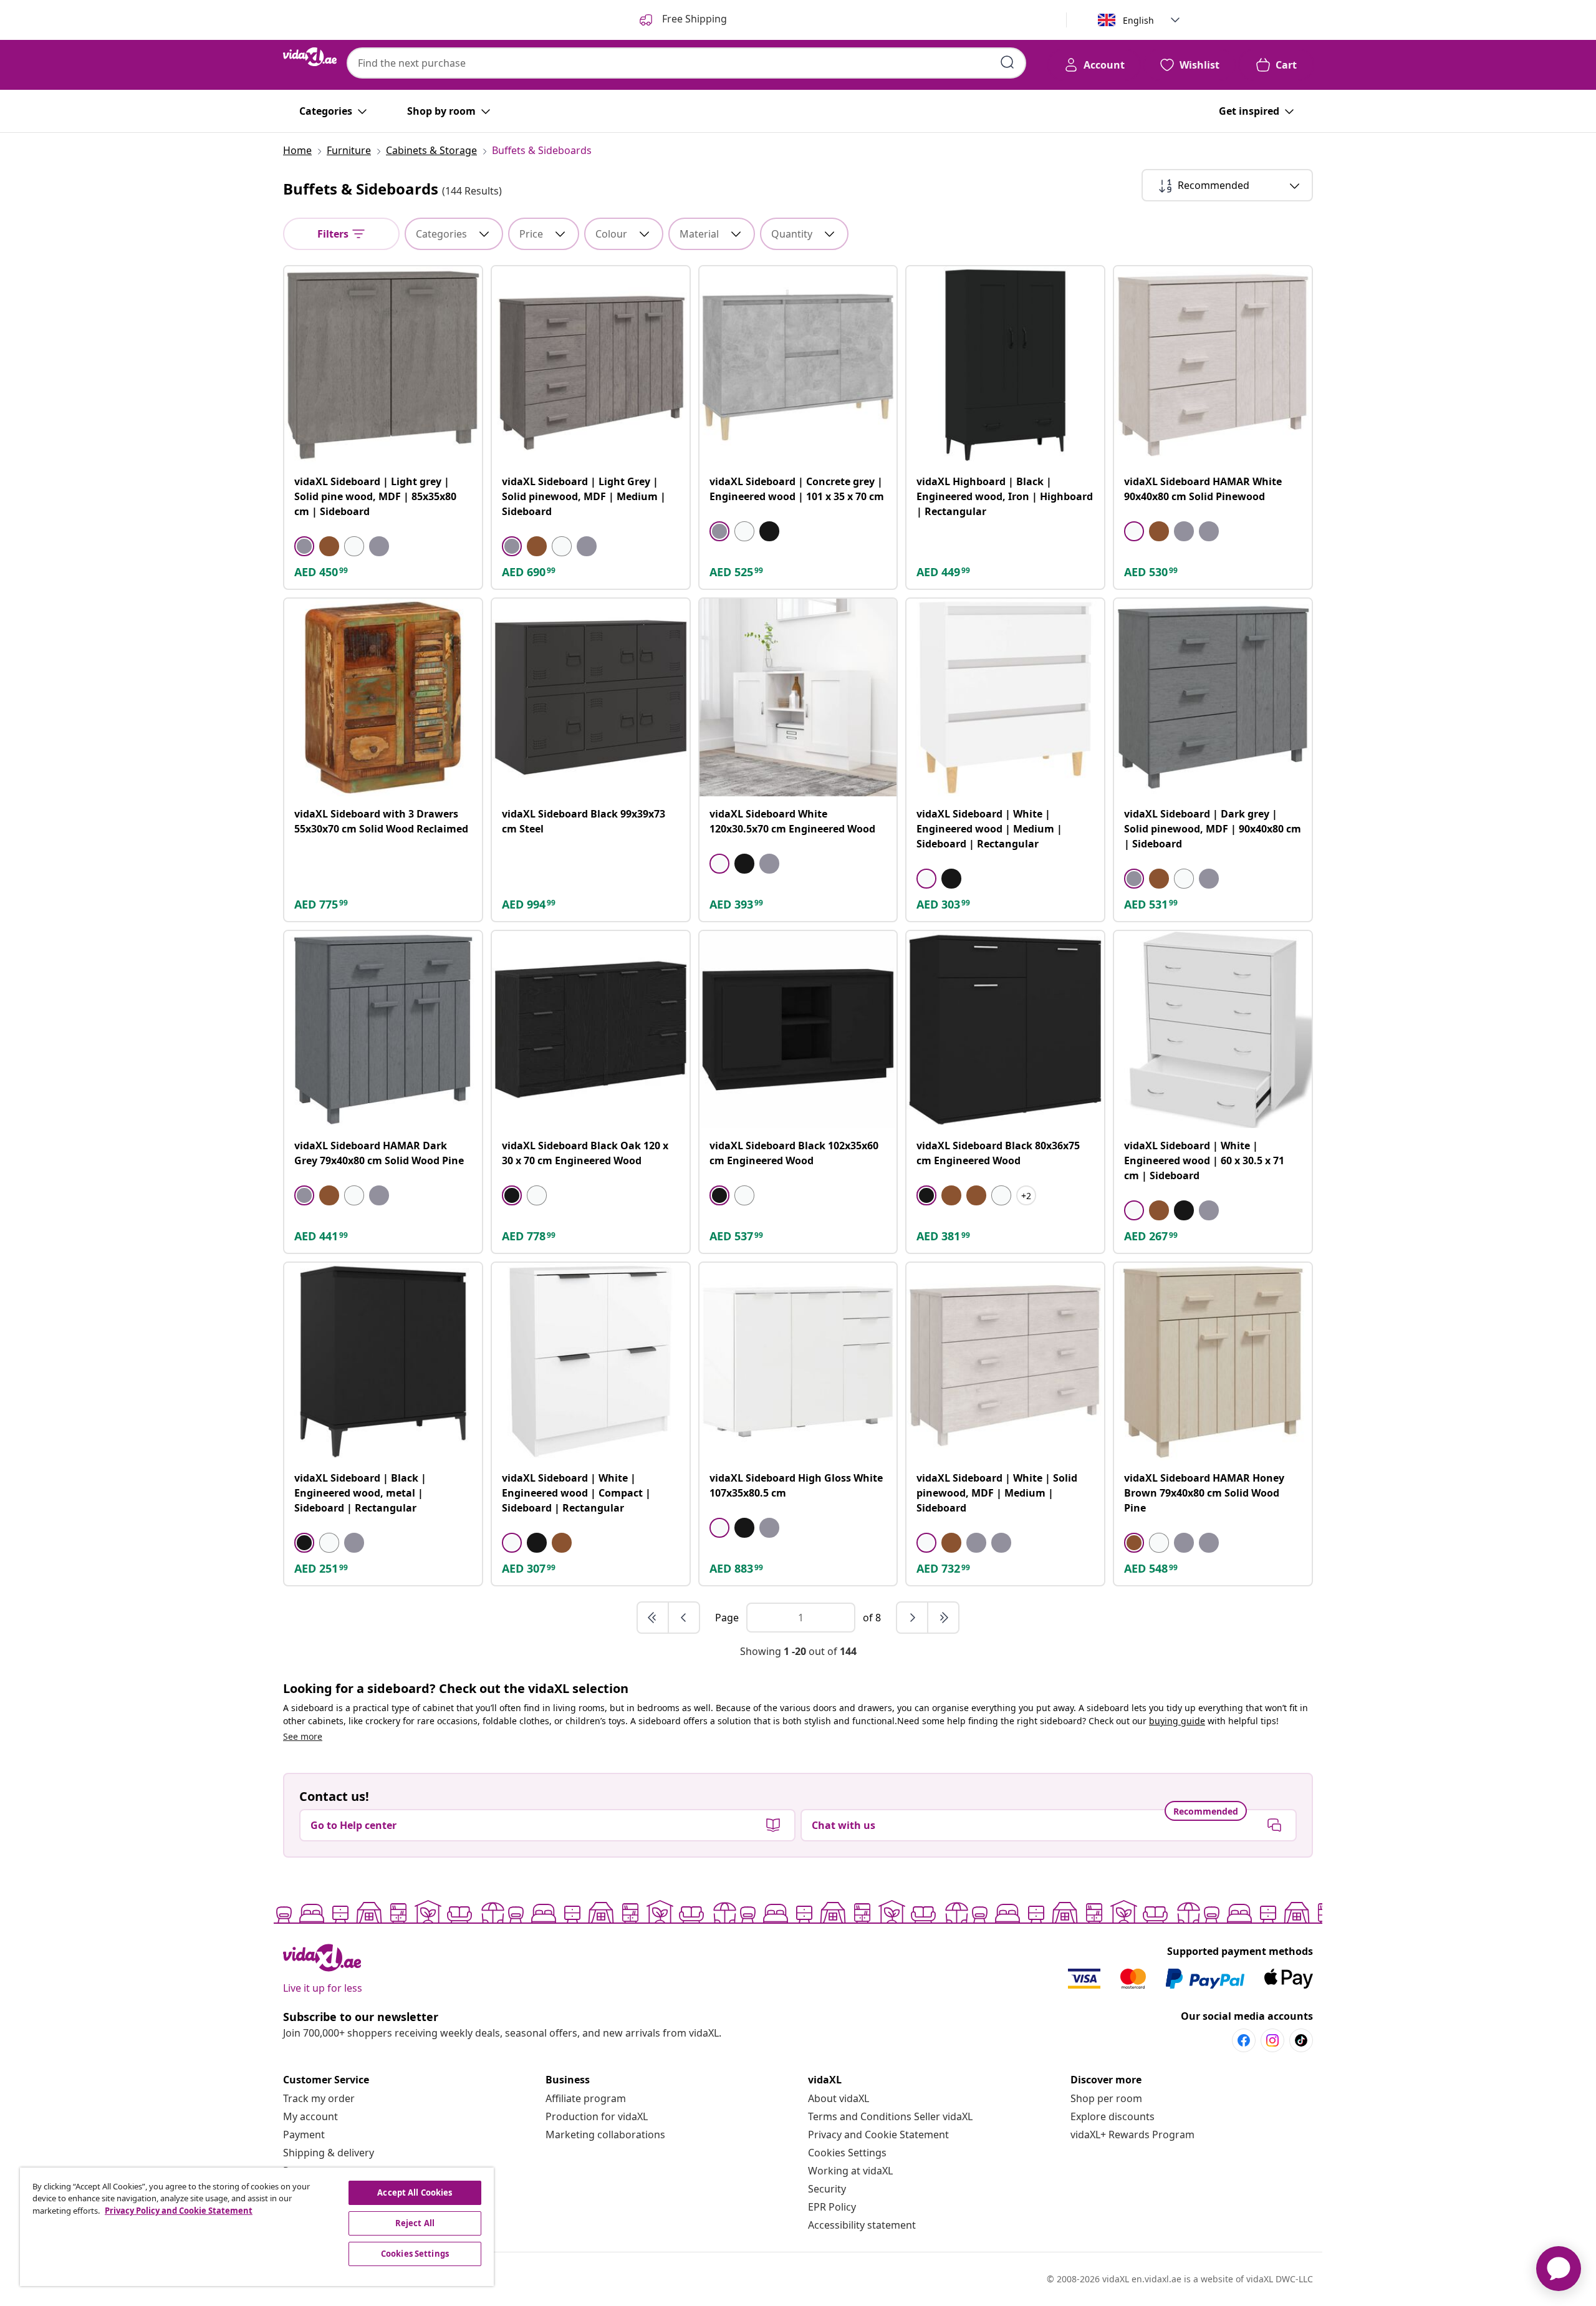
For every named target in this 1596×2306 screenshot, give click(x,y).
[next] (913, 1618)
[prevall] (653, 1618)
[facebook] (1244, 2040)
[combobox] (686, 63)
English (1138, 20)
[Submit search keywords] (1007, 62)
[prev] (684, 1618)
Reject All (415, 2223)
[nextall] (943, 1618)
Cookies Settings (847, 2153)
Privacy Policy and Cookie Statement (179, 2211)
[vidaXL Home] (310, 57)
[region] (257, 2227)
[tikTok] (1301, 2040)
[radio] (304, 546)
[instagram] (1272, 2040)
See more (303, 1736)
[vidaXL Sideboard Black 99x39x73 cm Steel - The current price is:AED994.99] (591, 697)
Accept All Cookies (415, 2193)
